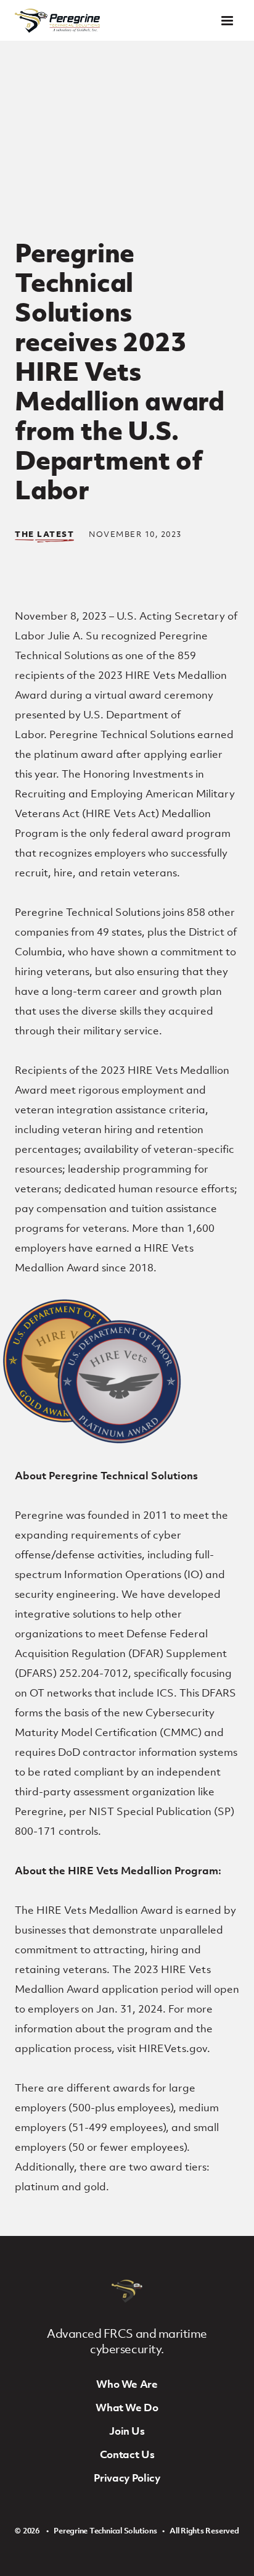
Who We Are (127, 2384)
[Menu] (227, 21)
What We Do (127, 2408)
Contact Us (127, 2454)
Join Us (127, 2431)
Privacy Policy (127, 2478)
